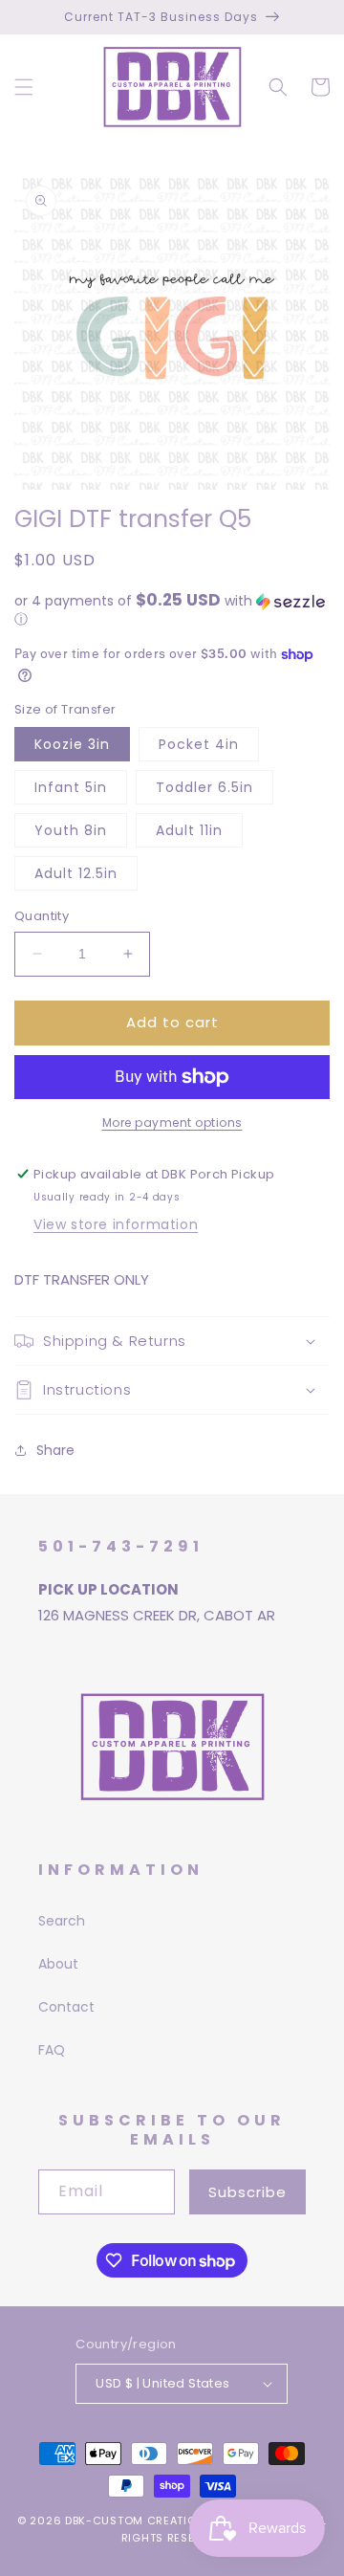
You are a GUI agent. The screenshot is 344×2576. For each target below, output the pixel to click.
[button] (24, 87)
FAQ (52, 2050)
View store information (116, 1224)
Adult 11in (189, 830)
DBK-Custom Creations (139, 2521)
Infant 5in (71, 787)
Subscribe (247, 2192)
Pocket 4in (199, 744)
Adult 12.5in (76, 873)
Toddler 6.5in (204, 787)
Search (62, 1921)
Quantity (42, 916)
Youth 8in (71, 830)
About (58, 1964)
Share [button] (55, 1450)
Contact (66, 2007)
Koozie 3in (72, 744)
